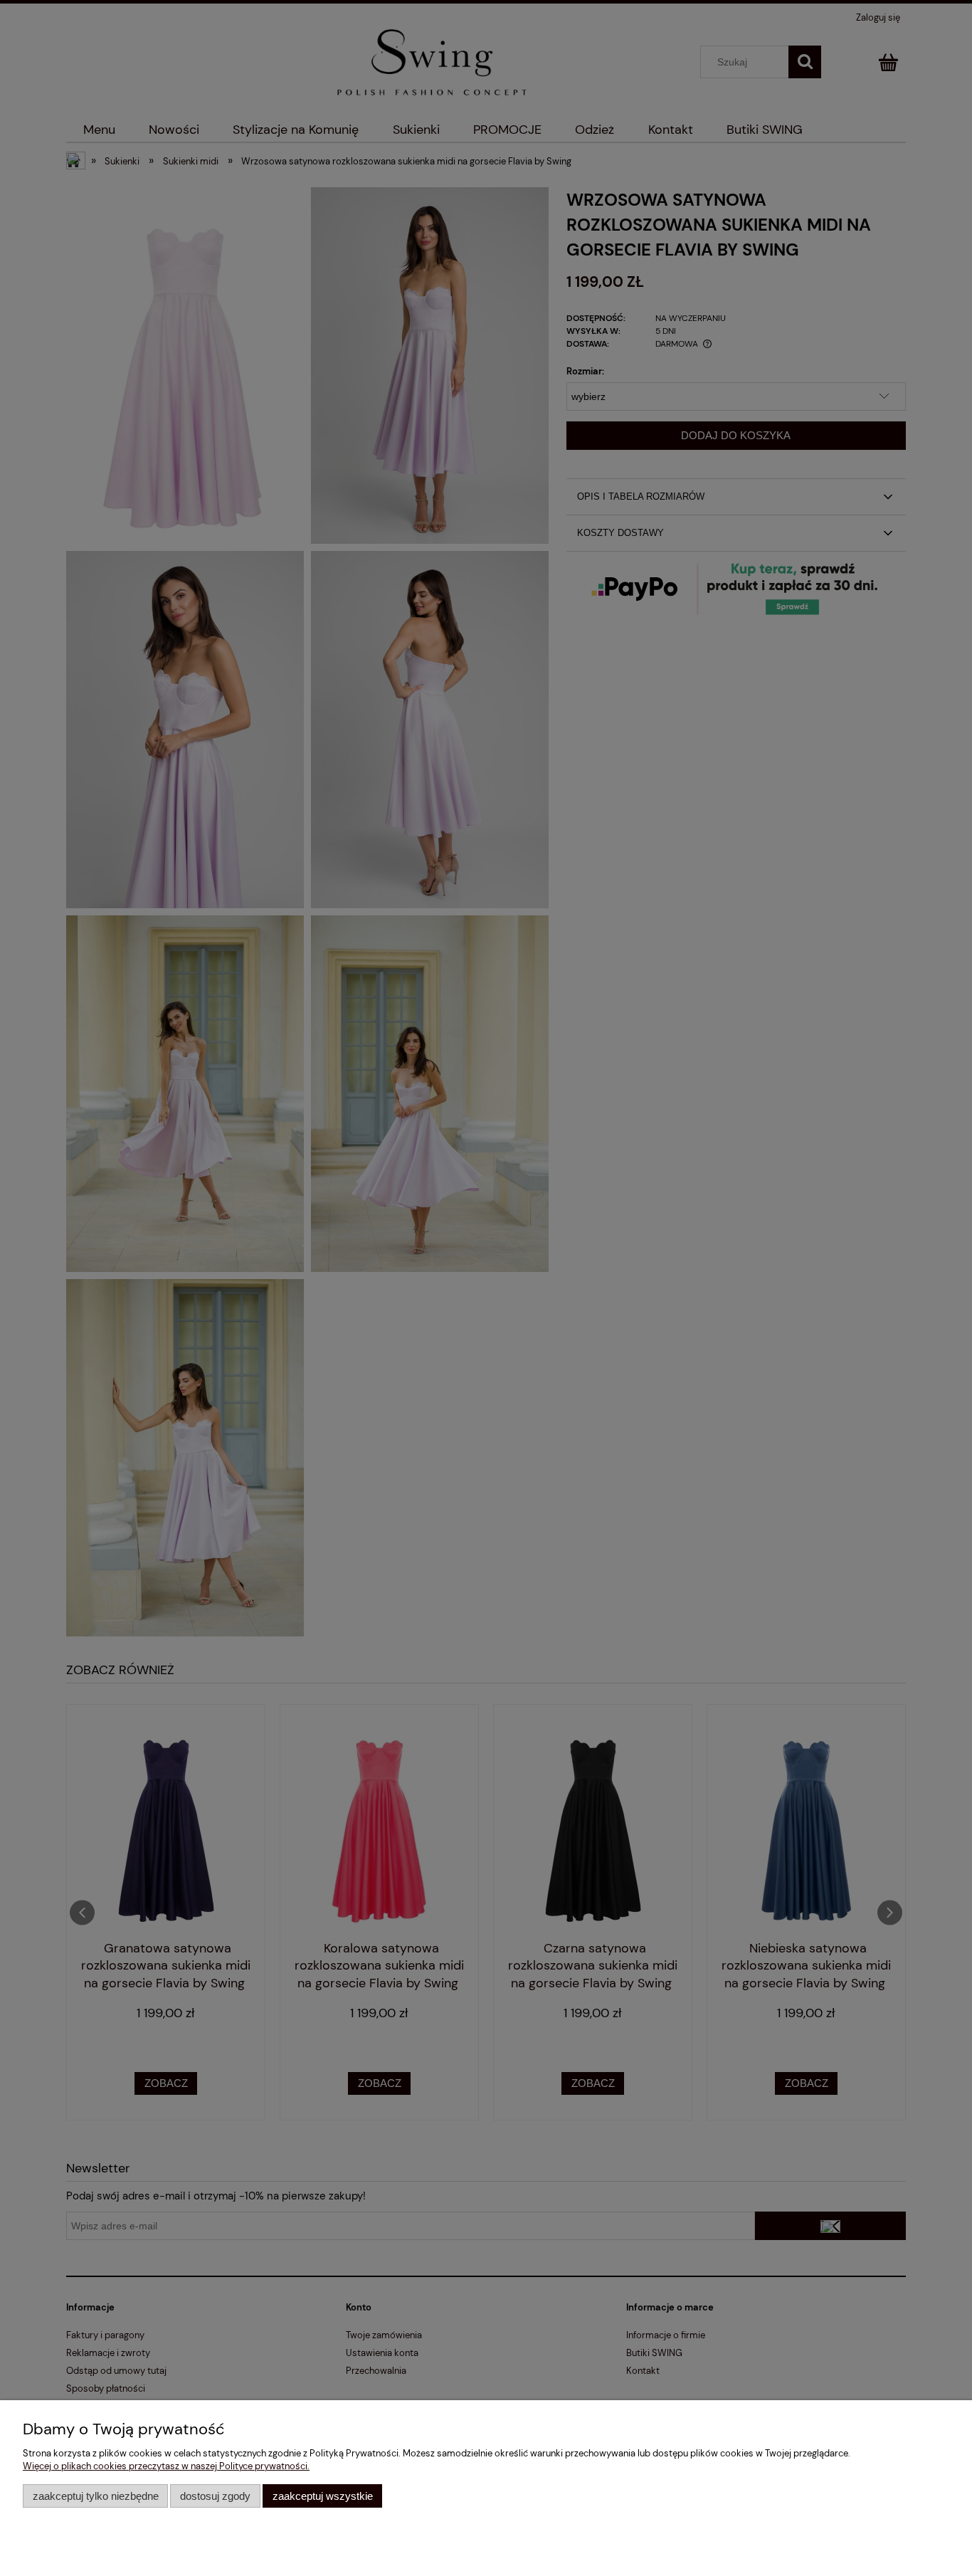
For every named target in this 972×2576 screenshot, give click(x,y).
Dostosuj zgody (215, 2496)
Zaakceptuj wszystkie (323, 2496)
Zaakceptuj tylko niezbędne (96, 2496)
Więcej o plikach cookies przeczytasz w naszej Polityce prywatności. (166, 2466)
